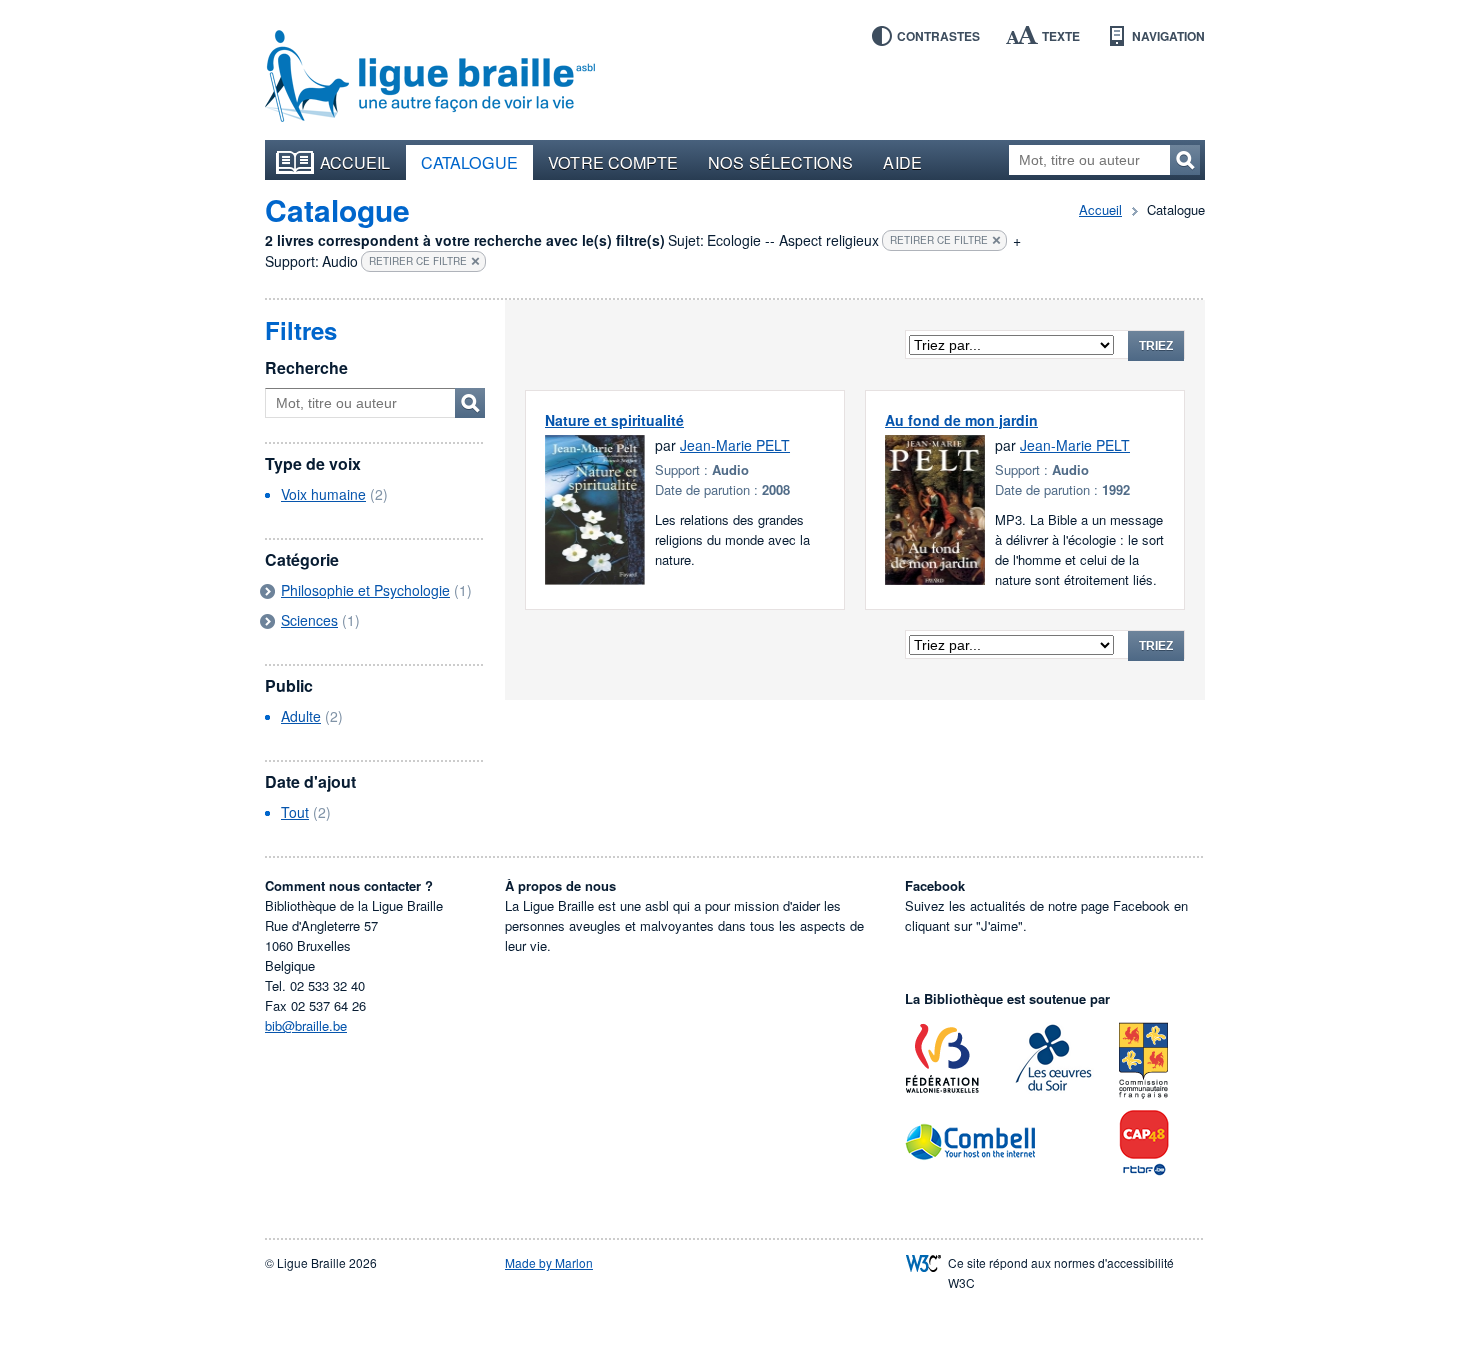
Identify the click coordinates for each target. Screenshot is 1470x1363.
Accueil (355, 162)
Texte (1061, 36)
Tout (295, 812)
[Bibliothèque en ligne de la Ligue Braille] (430, 77)
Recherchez (1185, 160)
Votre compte (613, 162)
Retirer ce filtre (939, 240)
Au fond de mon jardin (961, 420)
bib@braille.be (306, 1025)
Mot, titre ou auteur (470, 403)
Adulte (301, 716)
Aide (902, 162)
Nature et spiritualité (614, 420)
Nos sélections (780, 162)
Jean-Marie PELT (735, 445)
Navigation (1168, 36)
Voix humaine (323, 494)
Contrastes (938, 36)
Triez (1156, 346)
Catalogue (470, 162)
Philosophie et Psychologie (365, 590)
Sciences (309, 620)
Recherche (306, 367)
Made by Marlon (549, 1262)
